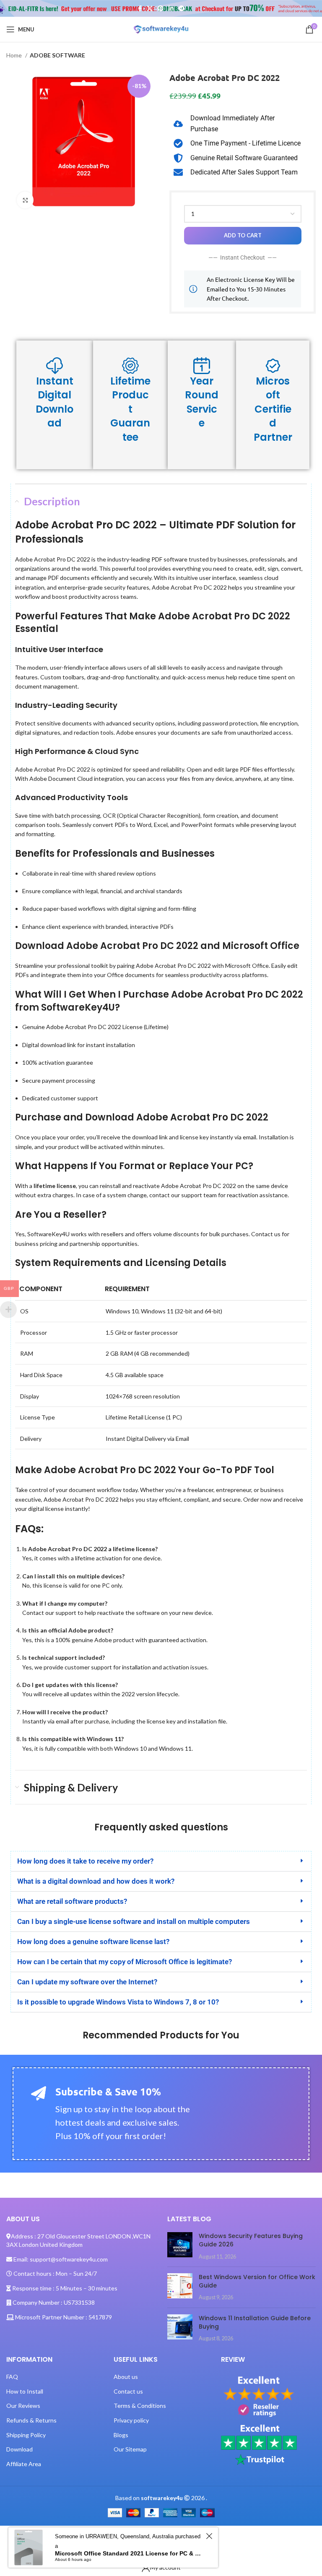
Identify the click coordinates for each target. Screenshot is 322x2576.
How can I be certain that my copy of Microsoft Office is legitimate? (125, 1962)
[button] (161, 1861)
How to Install (25, 2391)
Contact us (128, 2391)
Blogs (121, 2435)
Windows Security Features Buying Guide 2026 (251, 2240)
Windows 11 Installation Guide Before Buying (255, 2322)
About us (126, 2377)
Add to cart (243, 235)
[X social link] (150, 8)
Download (19, 2449)
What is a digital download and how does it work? (96, 1881)
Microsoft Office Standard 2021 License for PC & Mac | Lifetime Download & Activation (129, 2553)
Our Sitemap (130, 2449)
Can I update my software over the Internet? (87, 1982)
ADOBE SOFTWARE (57, 55)
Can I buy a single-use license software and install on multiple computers (134, 1921)
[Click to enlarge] (25, 200)
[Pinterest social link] (161, 8)
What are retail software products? (72, 1901)
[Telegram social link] (182, 8)
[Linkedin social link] (171, 8)
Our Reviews (23, 2406)
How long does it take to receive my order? (85, 1861)
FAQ (12, 2377)
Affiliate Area (24, 2464)
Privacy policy (131, 2420)
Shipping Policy (26, 2435)
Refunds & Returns (31, 2420)
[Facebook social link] (140, 8)
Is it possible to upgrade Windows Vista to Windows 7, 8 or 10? (118, 2002)
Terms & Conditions (140, 2406)
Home (15, 55)
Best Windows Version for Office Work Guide (257, 2281)
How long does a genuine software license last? (93, 1942)
